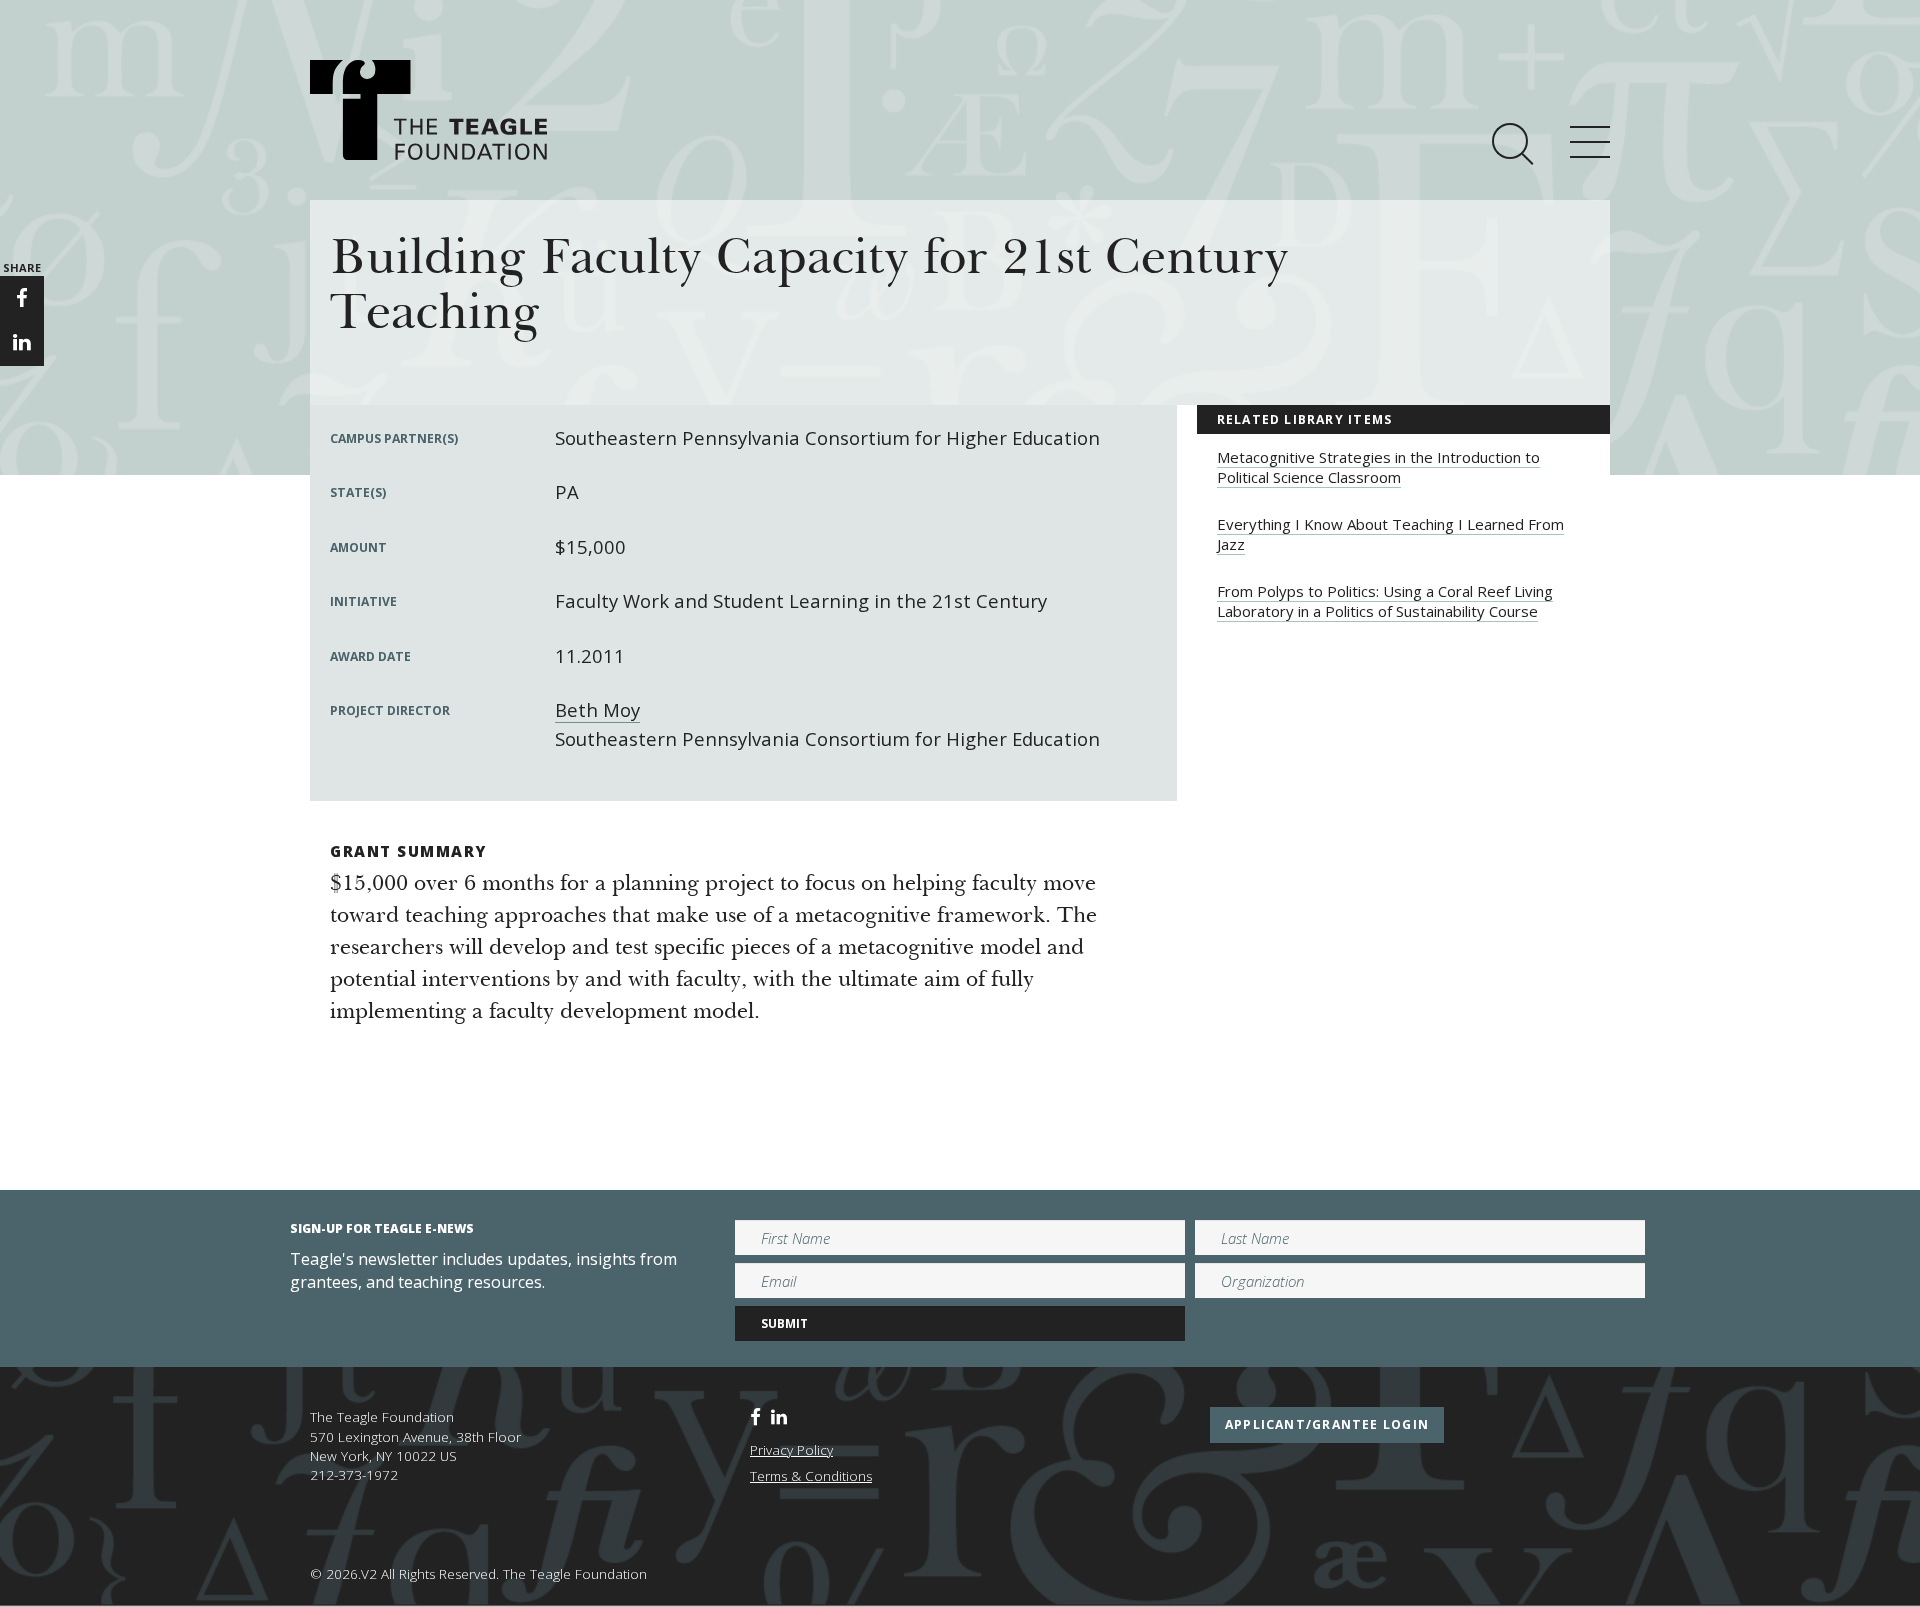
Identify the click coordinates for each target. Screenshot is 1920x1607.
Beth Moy (597, 709)
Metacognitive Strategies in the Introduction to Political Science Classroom (1378, 467)
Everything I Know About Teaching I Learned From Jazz (1390, 534)
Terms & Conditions (811, 1476)
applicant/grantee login (1327, 1424)
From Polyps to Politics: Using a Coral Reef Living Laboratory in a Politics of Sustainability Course (1385, 601)
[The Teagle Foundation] (428, 110)
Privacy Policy (791, 1450)
